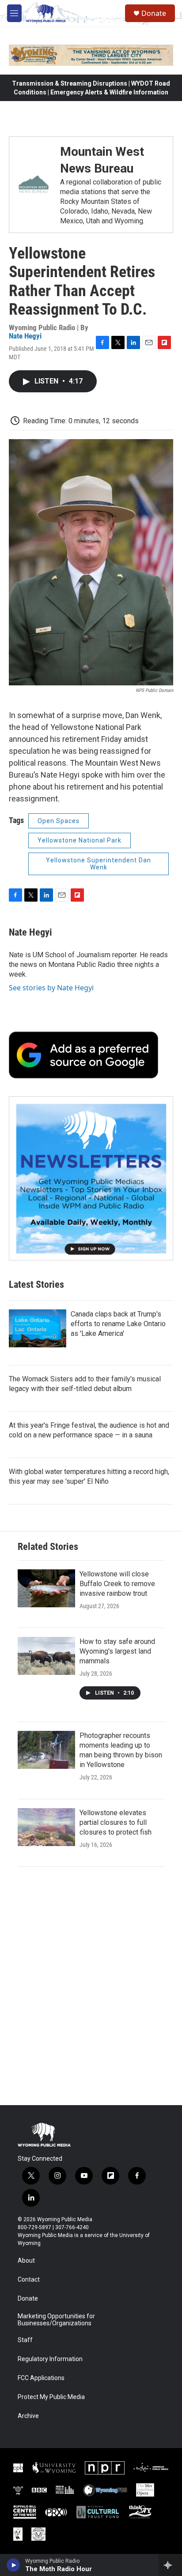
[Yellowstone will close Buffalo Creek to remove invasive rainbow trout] (46, 1588)
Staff (25, 2340)
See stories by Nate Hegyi (51, 988)
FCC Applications (41, 2378)
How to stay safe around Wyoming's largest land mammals (117, 1651)
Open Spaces (59, 821)
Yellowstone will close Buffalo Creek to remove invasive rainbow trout (117, 1584)
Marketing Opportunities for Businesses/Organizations (56, 2320)
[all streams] (170, 2565)
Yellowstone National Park (80, 840)
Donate (154, 13)
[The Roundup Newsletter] (91, 1178)
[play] (13, 2565)
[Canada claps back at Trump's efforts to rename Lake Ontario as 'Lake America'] (38, 1328)
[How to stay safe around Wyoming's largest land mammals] (46, 1656)
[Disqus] (91, 1986)
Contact (29, 2280)
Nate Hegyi (25, 336)
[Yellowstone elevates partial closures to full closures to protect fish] (46, 1827)
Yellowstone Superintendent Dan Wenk (99, 864)
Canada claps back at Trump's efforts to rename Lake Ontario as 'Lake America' (118, 1324)
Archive (28, 2416)
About (26, 2261)
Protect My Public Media (51, 2397)
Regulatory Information (50, 2359)
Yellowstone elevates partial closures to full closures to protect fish (116, 1822)
